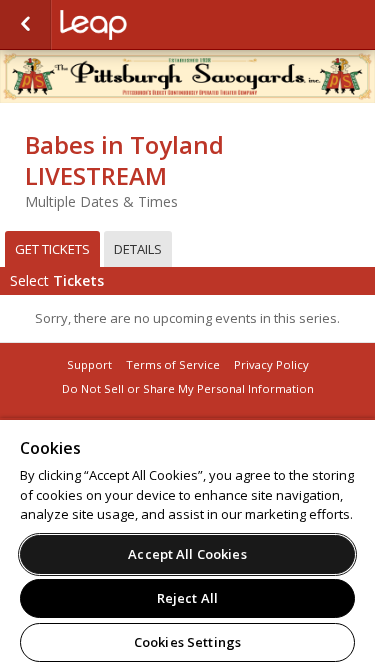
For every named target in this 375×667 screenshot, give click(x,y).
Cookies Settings (187, 642)
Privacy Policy (271, 364)
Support (89, 364)
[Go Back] (25, 25)
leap (160, 25)
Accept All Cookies (187, 554)
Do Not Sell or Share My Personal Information (188, 388)
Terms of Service (173, 364)
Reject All (187, 598)
